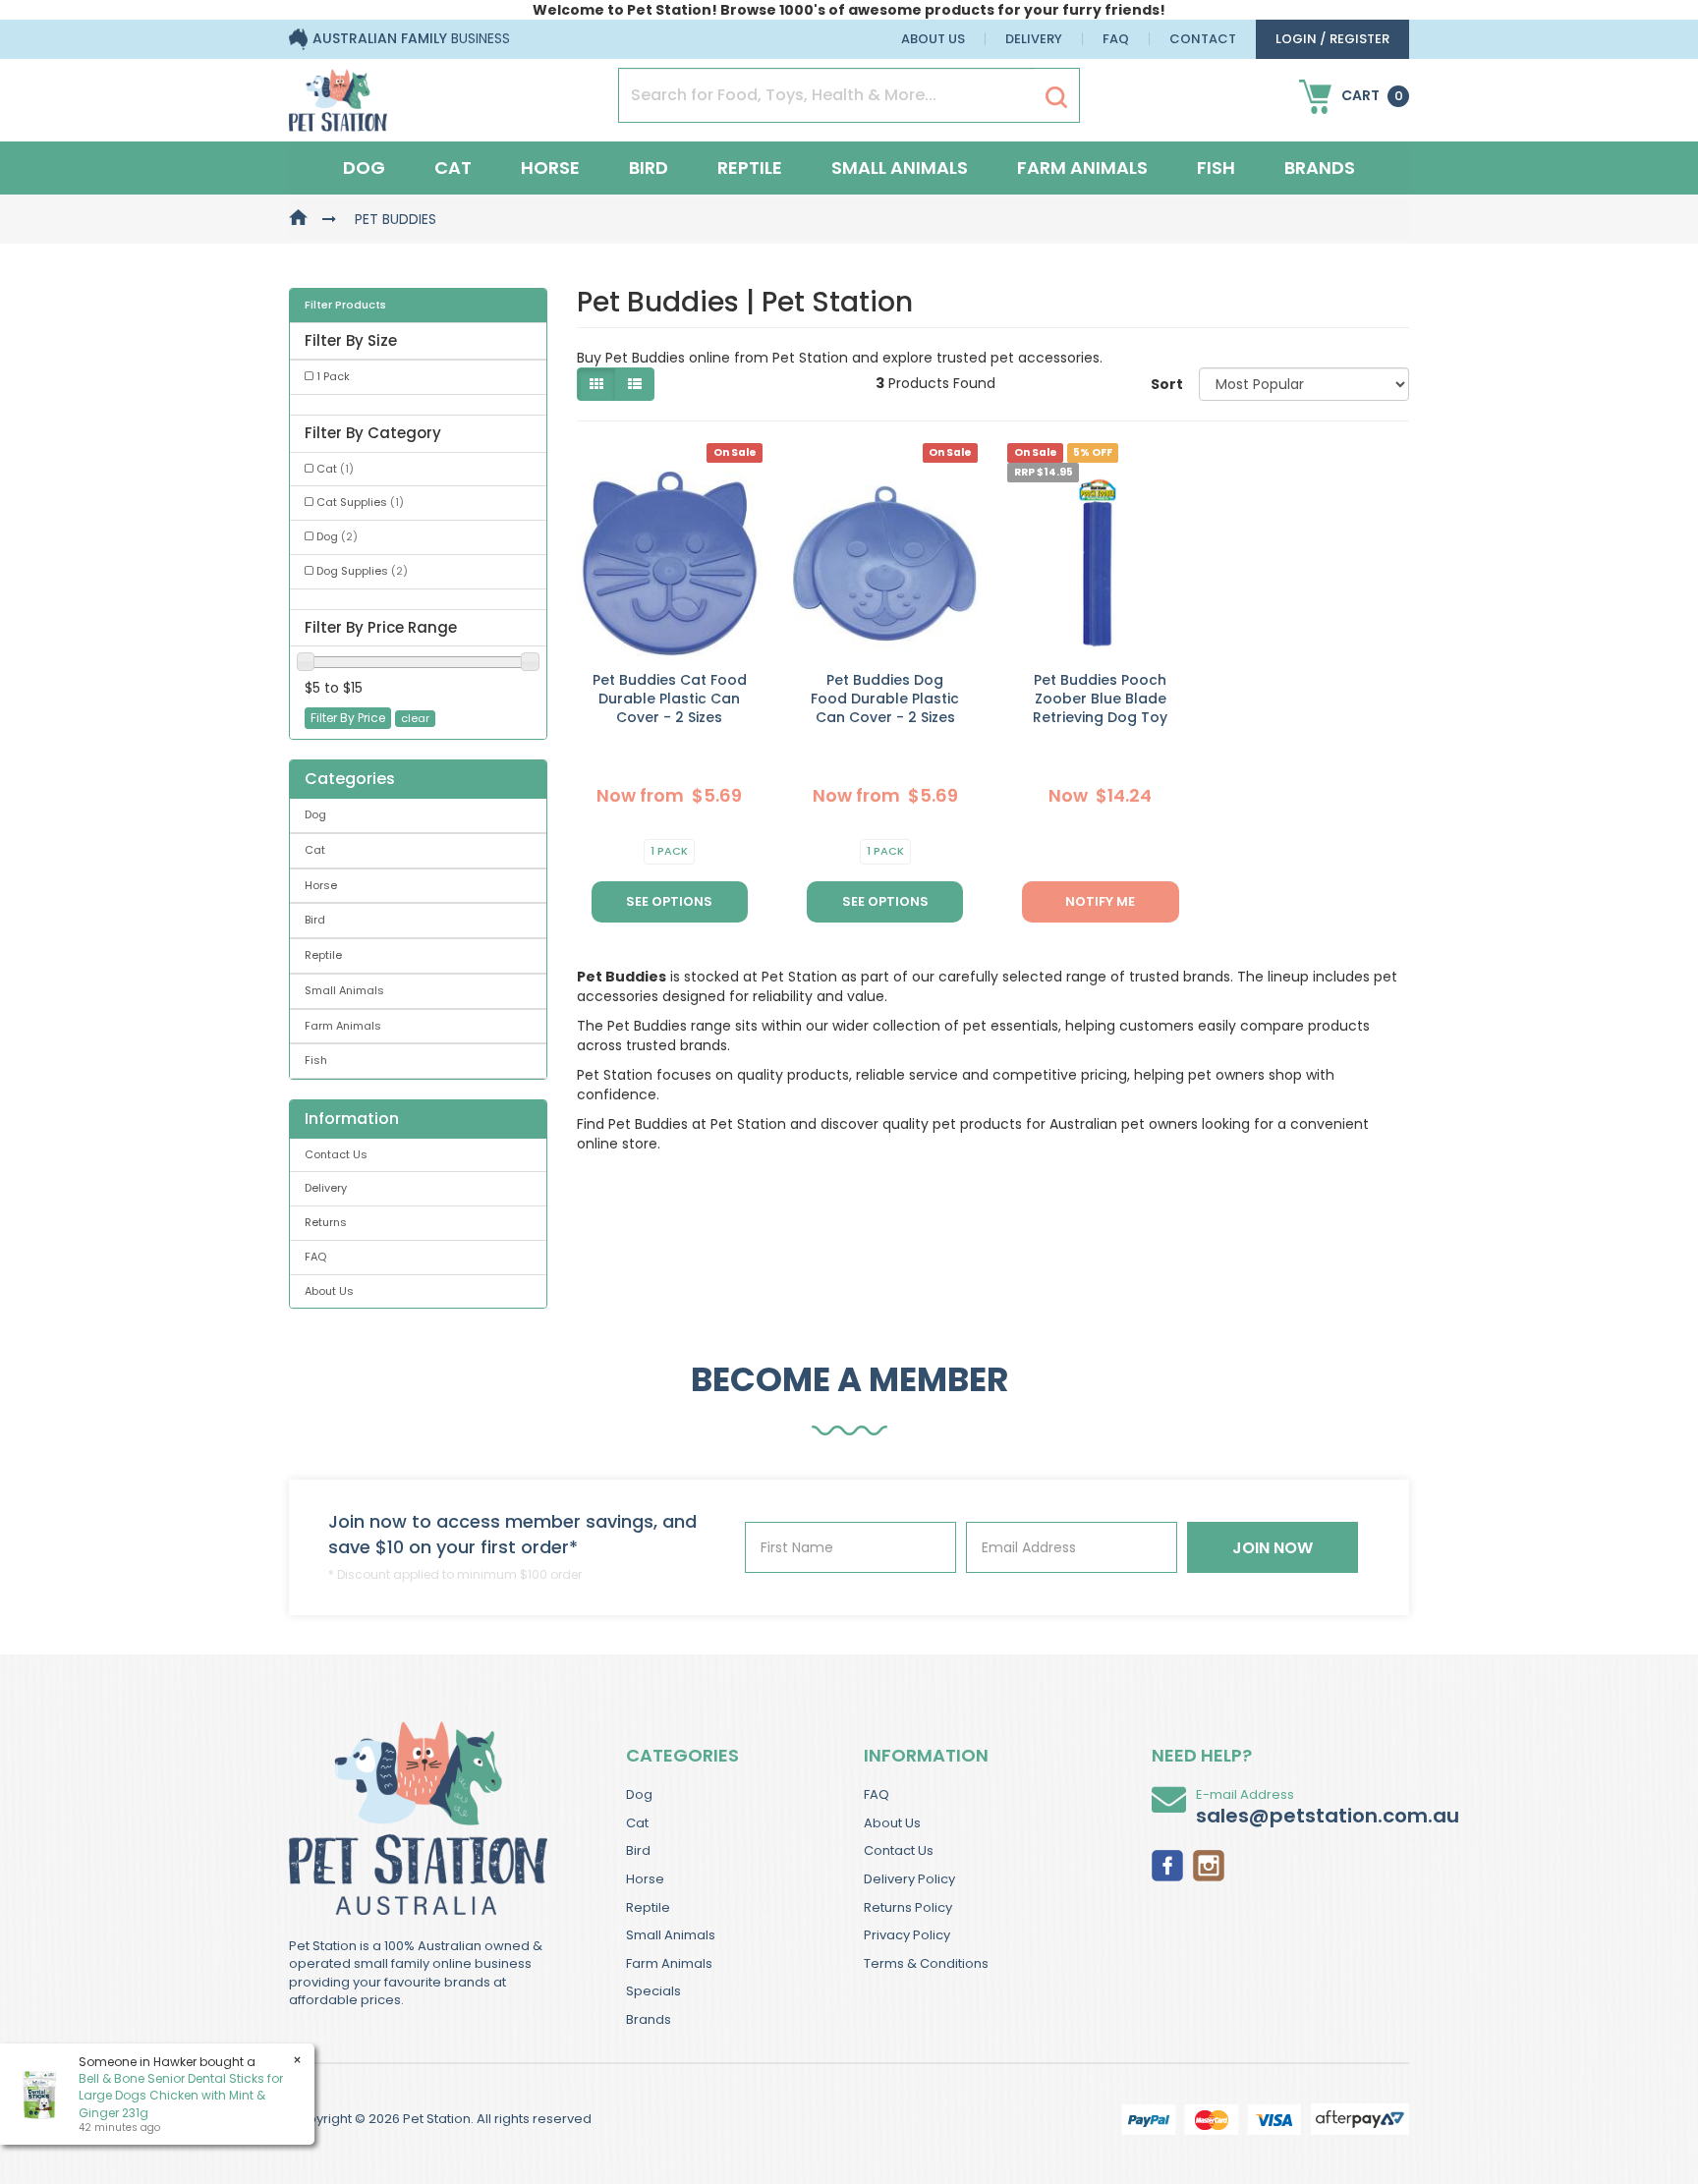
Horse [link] (321, 885)
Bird (649, 168)
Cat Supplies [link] (360, 502)
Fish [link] (316, 1060)
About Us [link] (329, 1291)
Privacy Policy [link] (907, 1935)
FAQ (1116, 39)
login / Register (1332, 39)
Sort (1167, 384)
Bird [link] (315, 920)
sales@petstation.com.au (1328, 1816)
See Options (669, 901)
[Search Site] (1056, 96)
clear (415, 718)
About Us (933, 39)
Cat (453, 168)
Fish (1216, 168)
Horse (550, 168)
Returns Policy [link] (908, 1907)
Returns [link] (326, 1222)
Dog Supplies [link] (362, 571)
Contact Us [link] (336, 1154)
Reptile (750, 168)
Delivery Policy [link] (909, 1879)
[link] (1167, 1864)
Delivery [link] (326, 1188)
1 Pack (669, 851)
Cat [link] (335, 469)
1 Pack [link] (333, 376)
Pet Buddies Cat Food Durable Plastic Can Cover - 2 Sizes (670, 699)
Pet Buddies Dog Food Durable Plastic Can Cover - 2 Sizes (885, 699)
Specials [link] (653, 1991)
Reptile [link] (323, 955)
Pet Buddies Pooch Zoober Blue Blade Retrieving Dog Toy (1100, 699)
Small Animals (900, 168)
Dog (364, 168)
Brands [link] (649, 2019)
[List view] (635, 384)
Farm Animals (1082, 168)
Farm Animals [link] (343, 1026)
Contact (1203, 39)
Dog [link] (337, 536)
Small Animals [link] (344, 990)
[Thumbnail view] (596, 384)
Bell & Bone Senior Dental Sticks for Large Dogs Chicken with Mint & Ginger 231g (181, 2095)
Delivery (1034, 39)
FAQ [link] (315, 1257)
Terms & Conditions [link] (926, 1963)
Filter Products (345, 306)
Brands (1320, 168)
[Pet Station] (338, 94)
